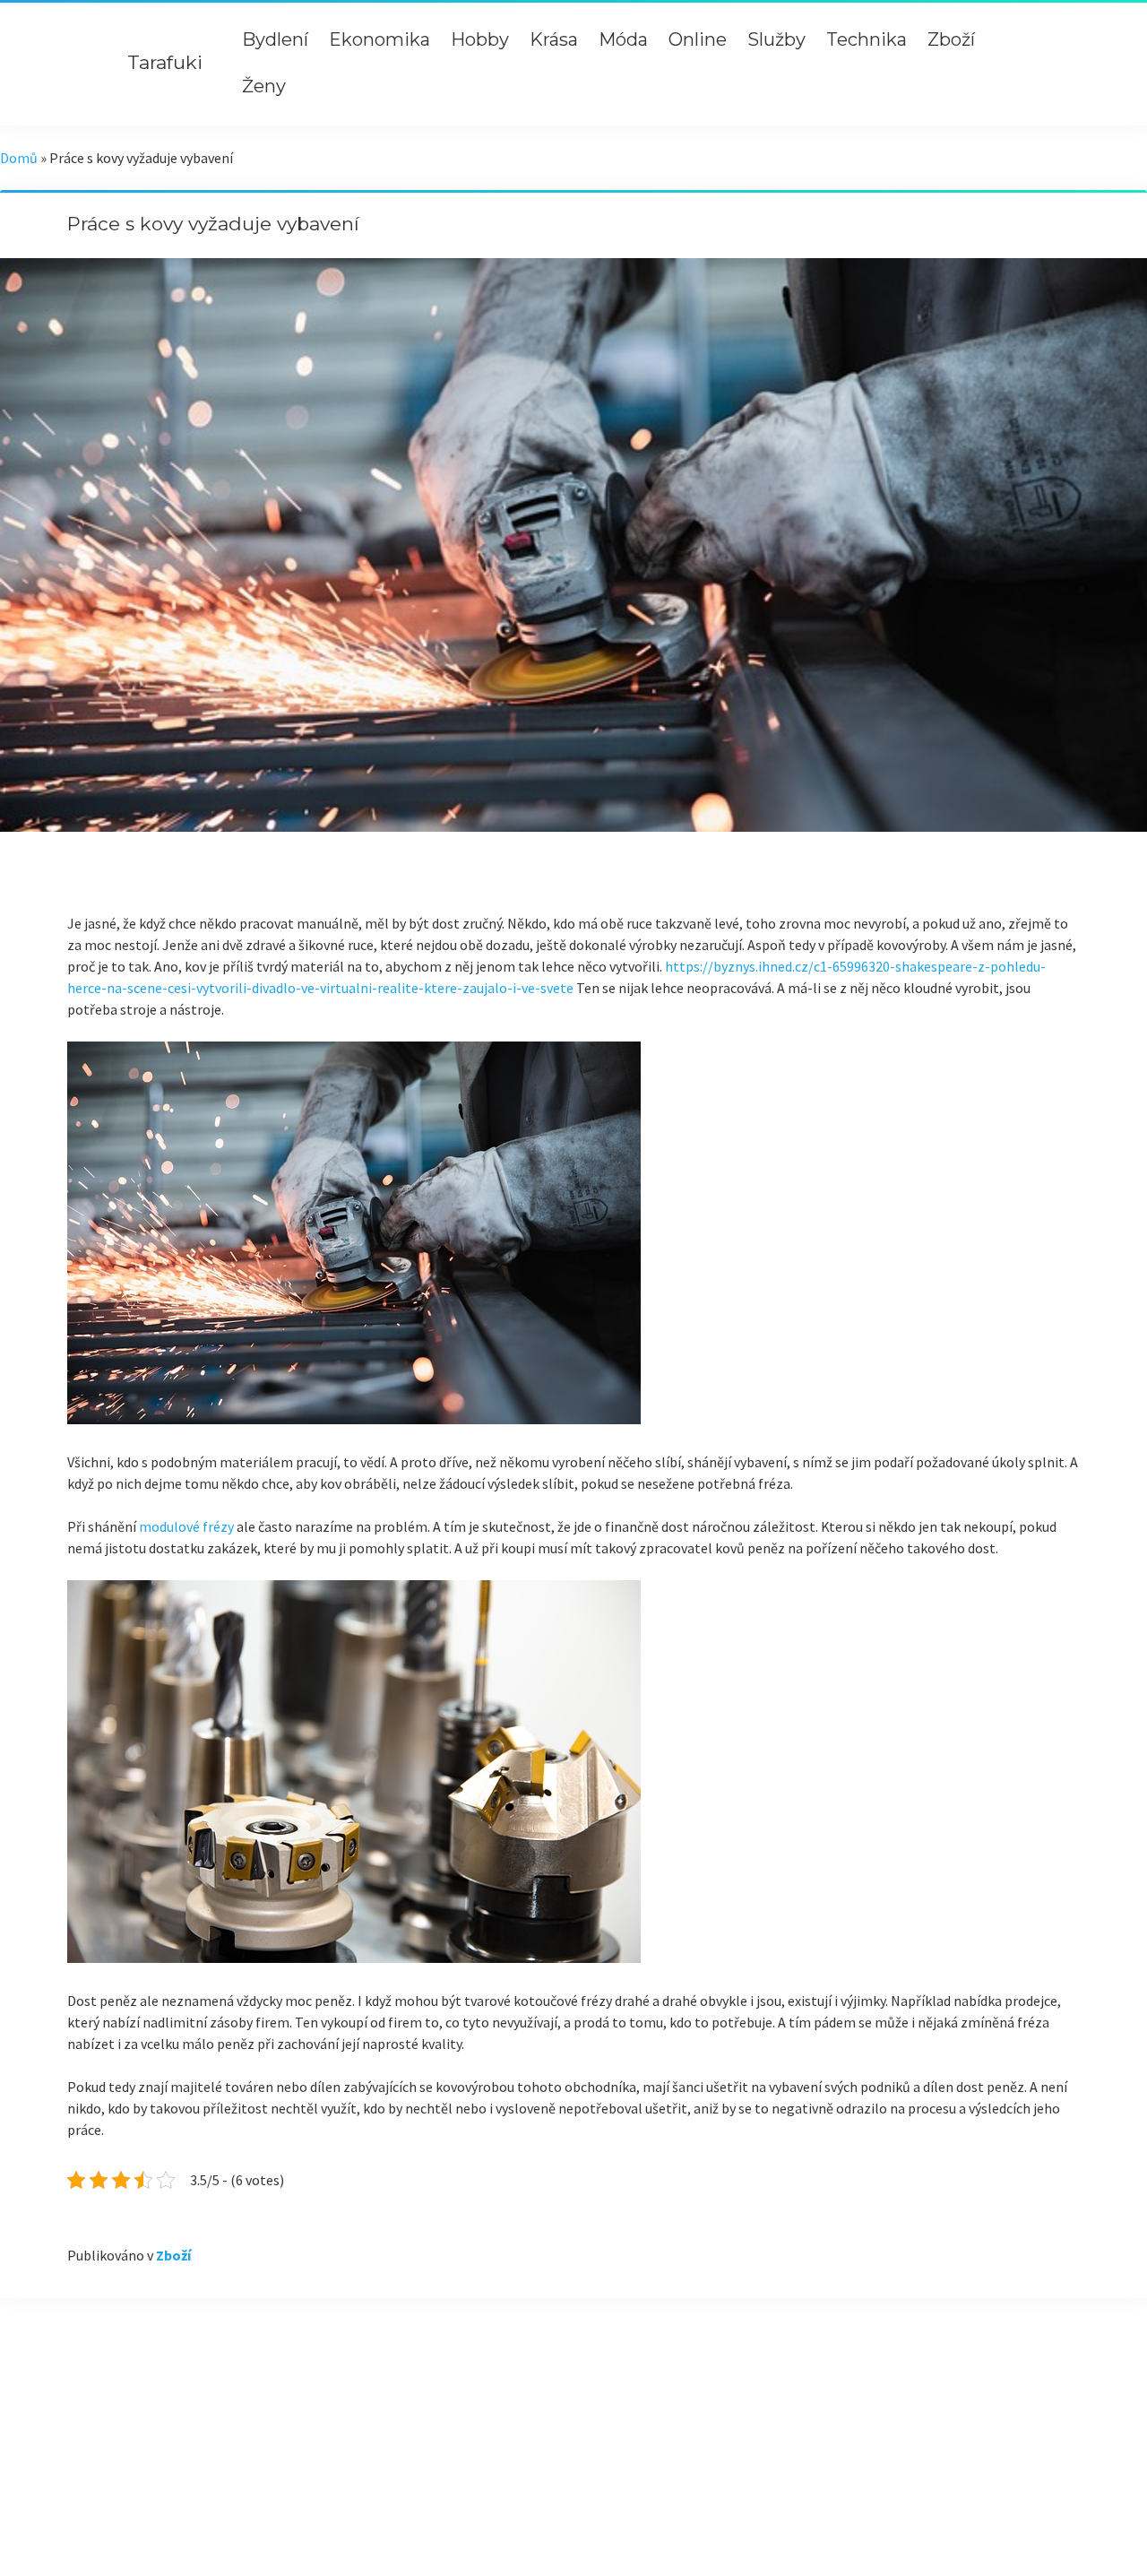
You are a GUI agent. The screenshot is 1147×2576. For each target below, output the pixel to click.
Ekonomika (379, 39)
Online (698, 39)
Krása (554, 39)
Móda (623, 39)
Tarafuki (165, 62)
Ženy (264, 86)
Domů (19, 158)
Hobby (480, 39)
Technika (867, 39)
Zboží (951, 39)
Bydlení (275, 39)
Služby (776, 39)
